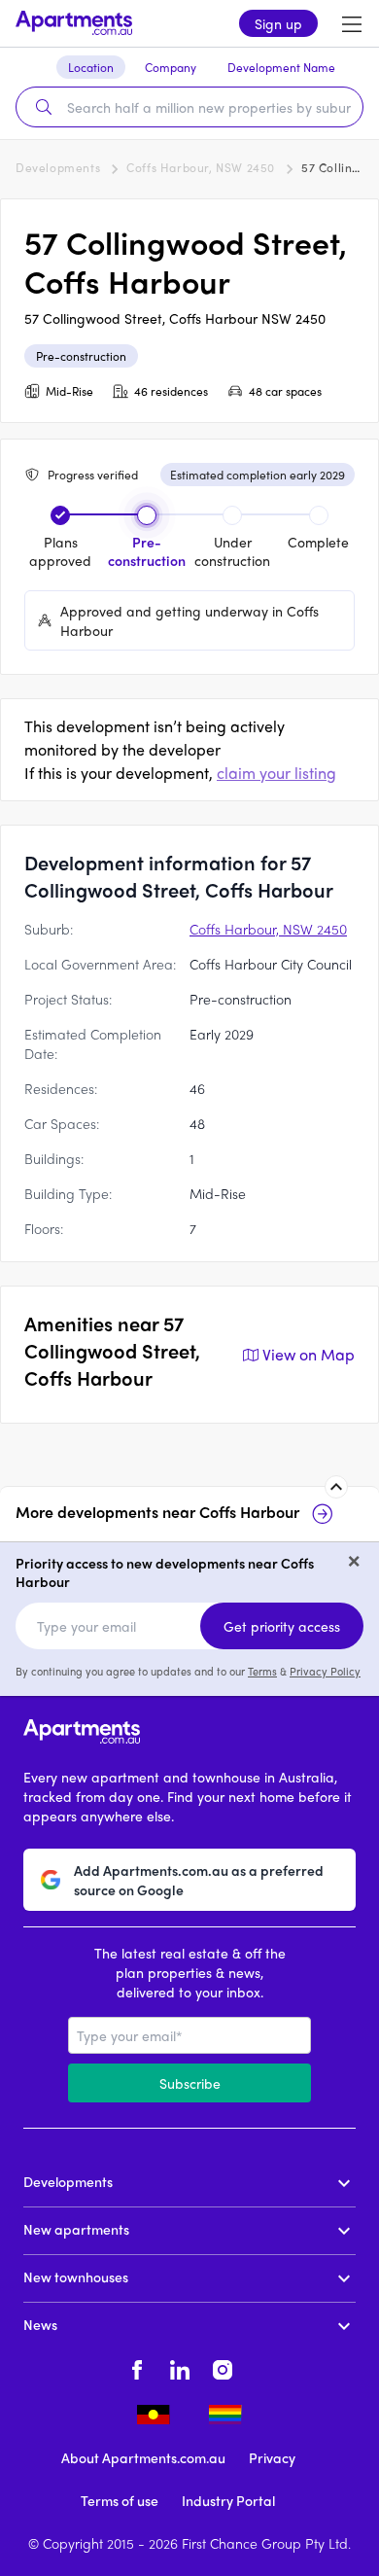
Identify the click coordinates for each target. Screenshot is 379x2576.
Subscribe (190, 2083)
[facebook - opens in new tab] (137, 2367)
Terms (262, 1671)
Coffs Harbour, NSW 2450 (201, 167)
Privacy (272, 2457)
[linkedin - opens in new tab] (180, 2367)
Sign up (278, 23)
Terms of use (120, 2500)
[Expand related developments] (336, 1487)
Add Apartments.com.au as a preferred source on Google (199, 1880)
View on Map (309, 1354)
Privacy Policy (325, 1671)
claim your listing (276, 773)
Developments (58, 167)
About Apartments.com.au (143, 2457)
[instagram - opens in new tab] (223, 2367)
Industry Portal (228, 2500)
